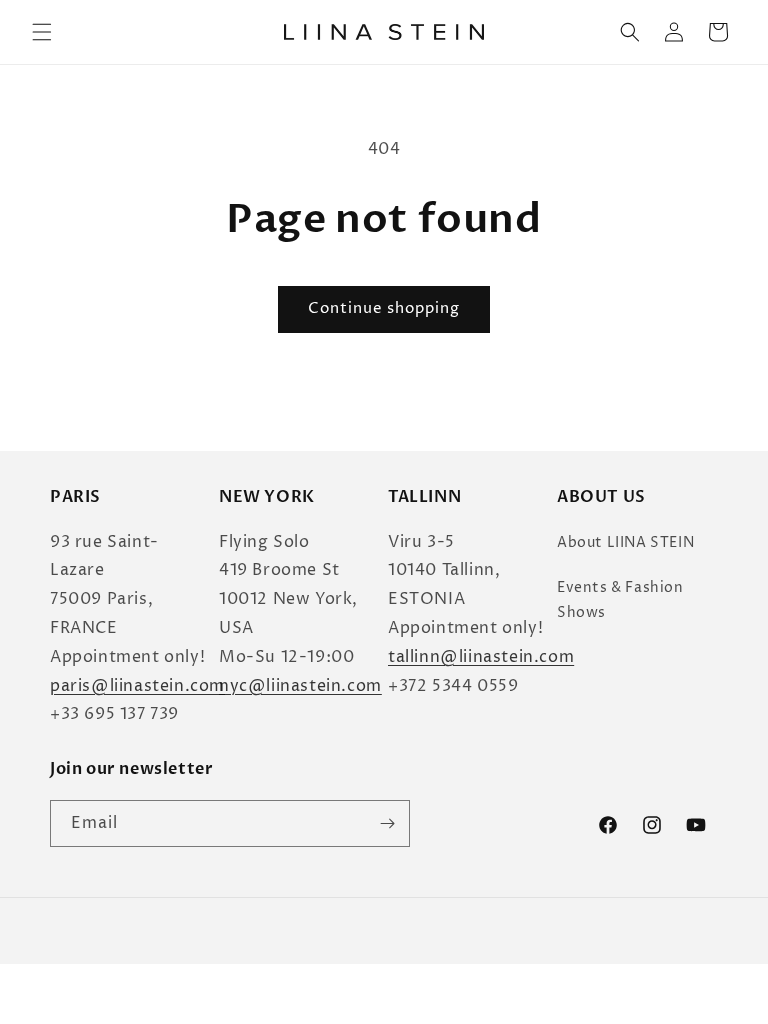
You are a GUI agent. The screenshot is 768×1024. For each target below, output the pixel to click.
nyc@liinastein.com (300, 686)
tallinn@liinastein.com (481, 657)
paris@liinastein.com (137, 686)
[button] (42, 32)
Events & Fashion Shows (620, 600)
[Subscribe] (387, 823)
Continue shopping (384, 308)
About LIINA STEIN (625, 542)
